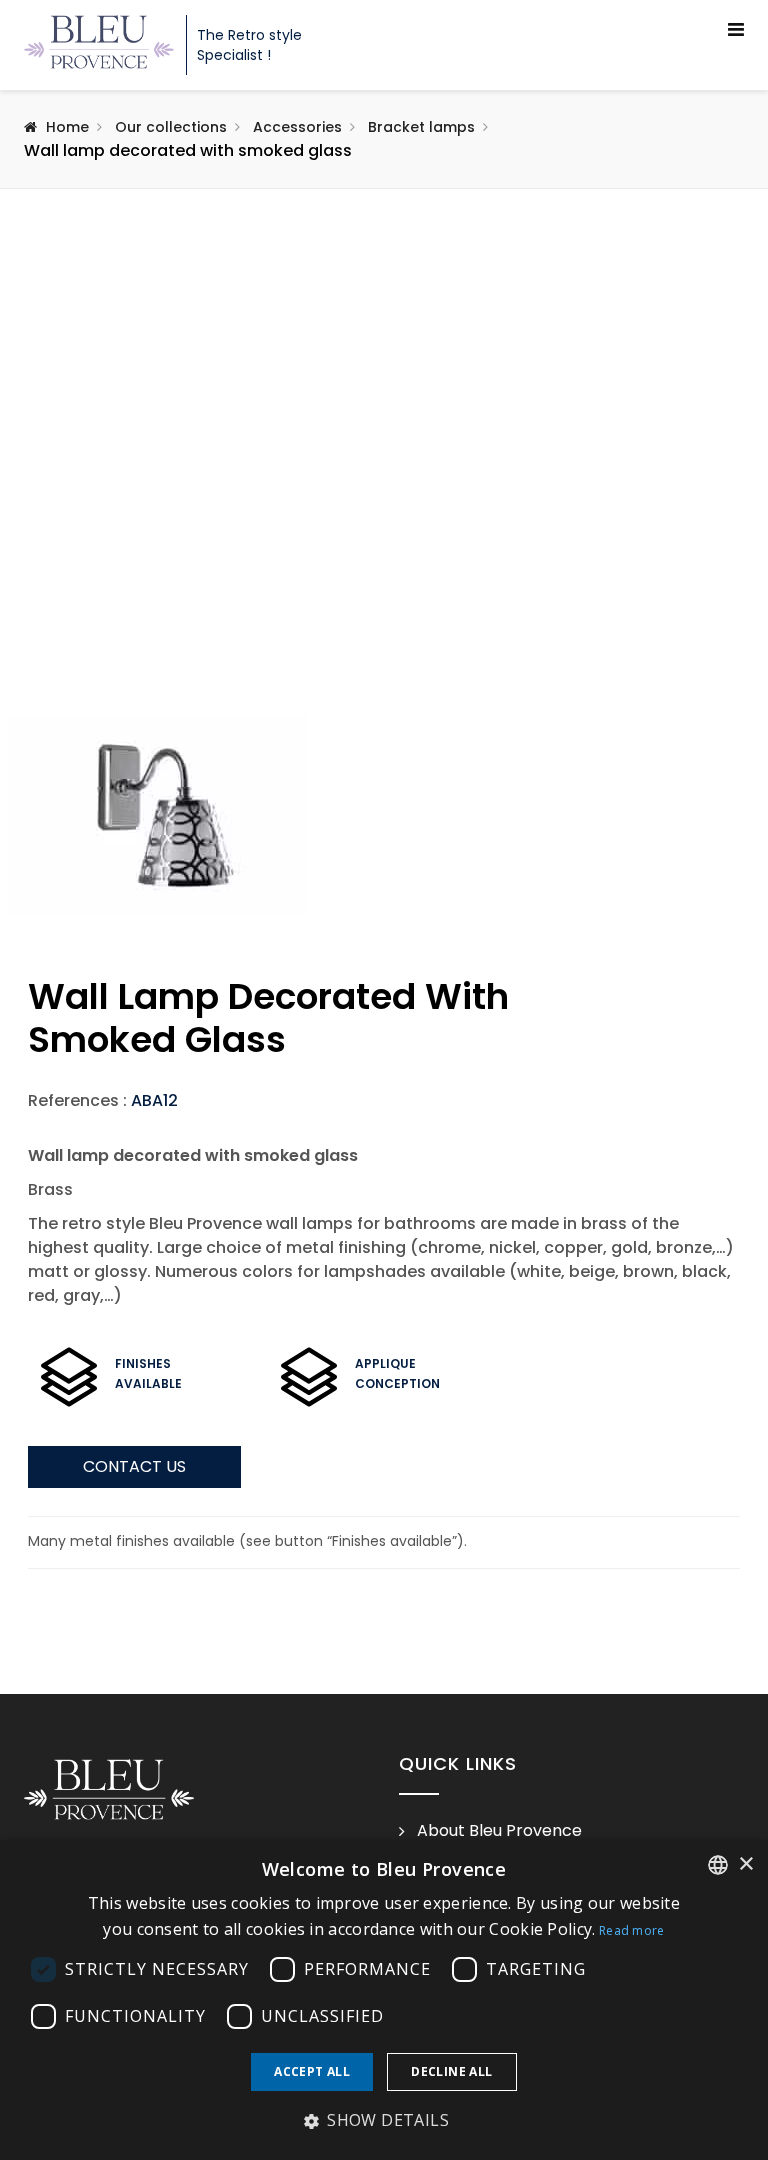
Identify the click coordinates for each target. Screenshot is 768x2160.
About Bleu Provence (499, 1831)
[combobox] (718, 1865)
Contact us (134, 1466)
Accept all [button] (312, 2071)
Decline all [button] (451, 2071)
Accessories (297, 127)
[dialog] (384, 2000)
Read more (632, 1930)
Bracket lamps (421, 127)
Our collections (171, 127)
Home (67, 127)
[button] (384, 2121)
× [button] (745, 1864)
